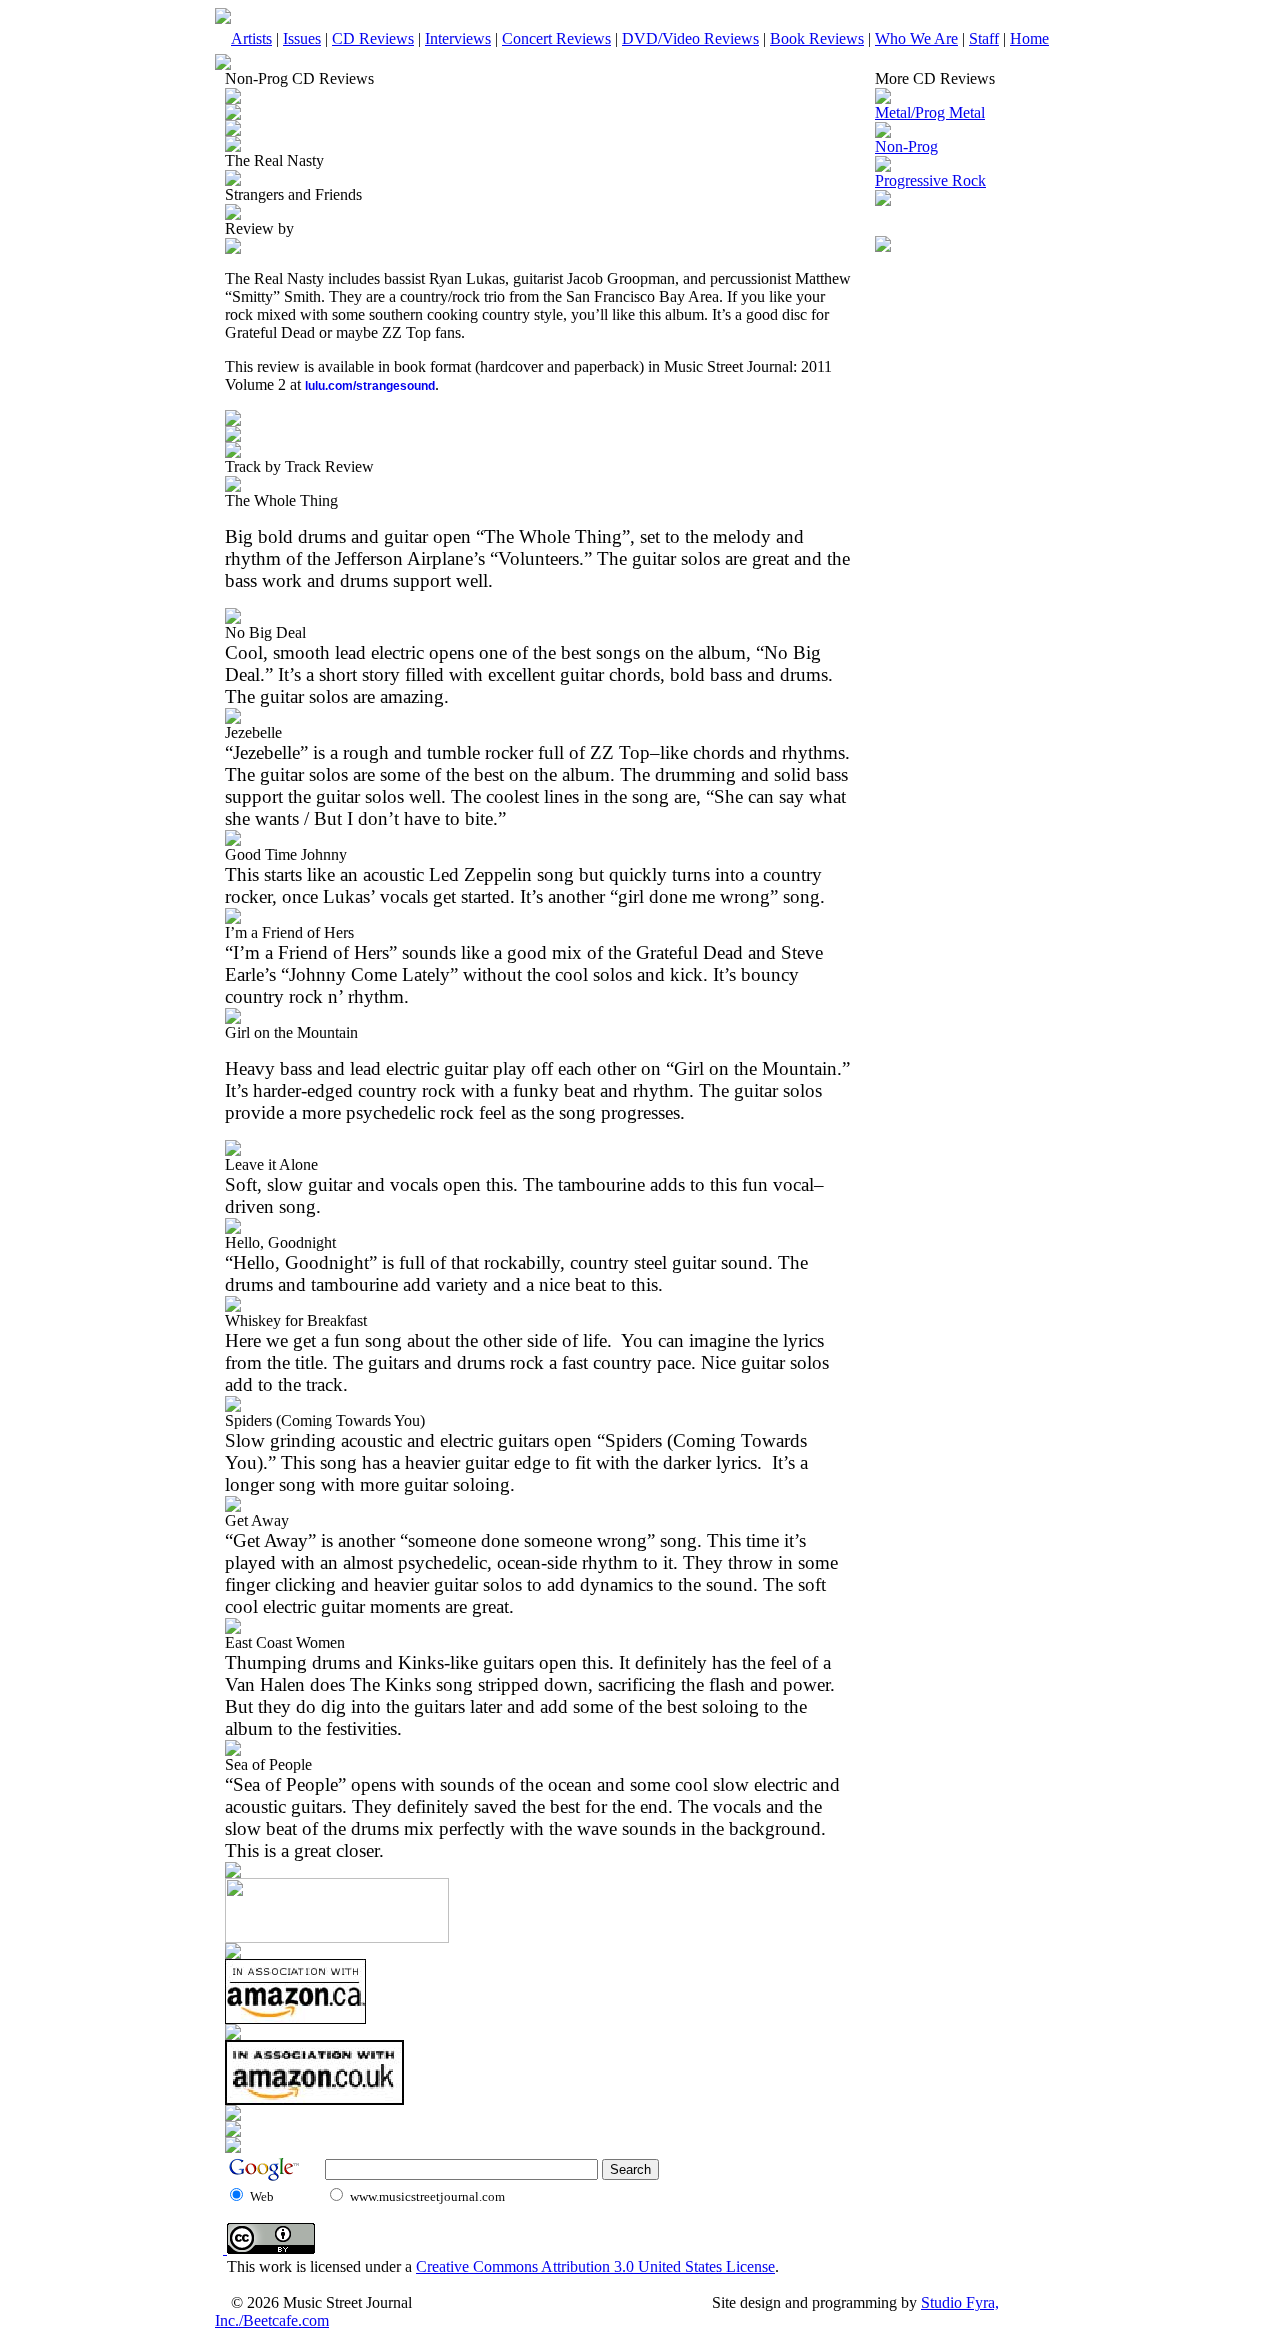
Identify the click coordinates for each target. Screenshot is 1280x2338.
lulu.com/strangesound (370, 386)
